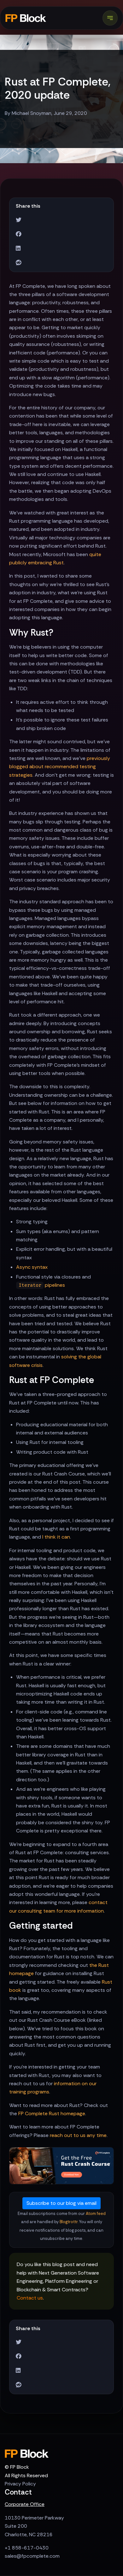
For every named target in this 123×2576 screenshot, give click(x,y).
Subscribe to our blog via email (61, 2203)
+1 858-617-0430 (27, 2548)
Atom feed (96, 2214)
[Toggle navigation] (110, 18)
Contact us (30, 2298)
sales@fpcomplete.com (32, 2556)
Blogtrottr (69, 2222)
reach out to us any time (78, 2135)
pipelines (42, 1285)
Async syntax (32, 1267)
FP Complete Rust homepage (52, 2113)
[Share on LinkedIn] (18, 249)
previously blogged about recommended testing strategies (60, 767)
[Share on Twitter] (19, 220)
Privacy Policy (20, 2484)
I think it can (56, 1537)
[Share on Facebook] (19, 234)
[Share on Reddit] (19, 263)
